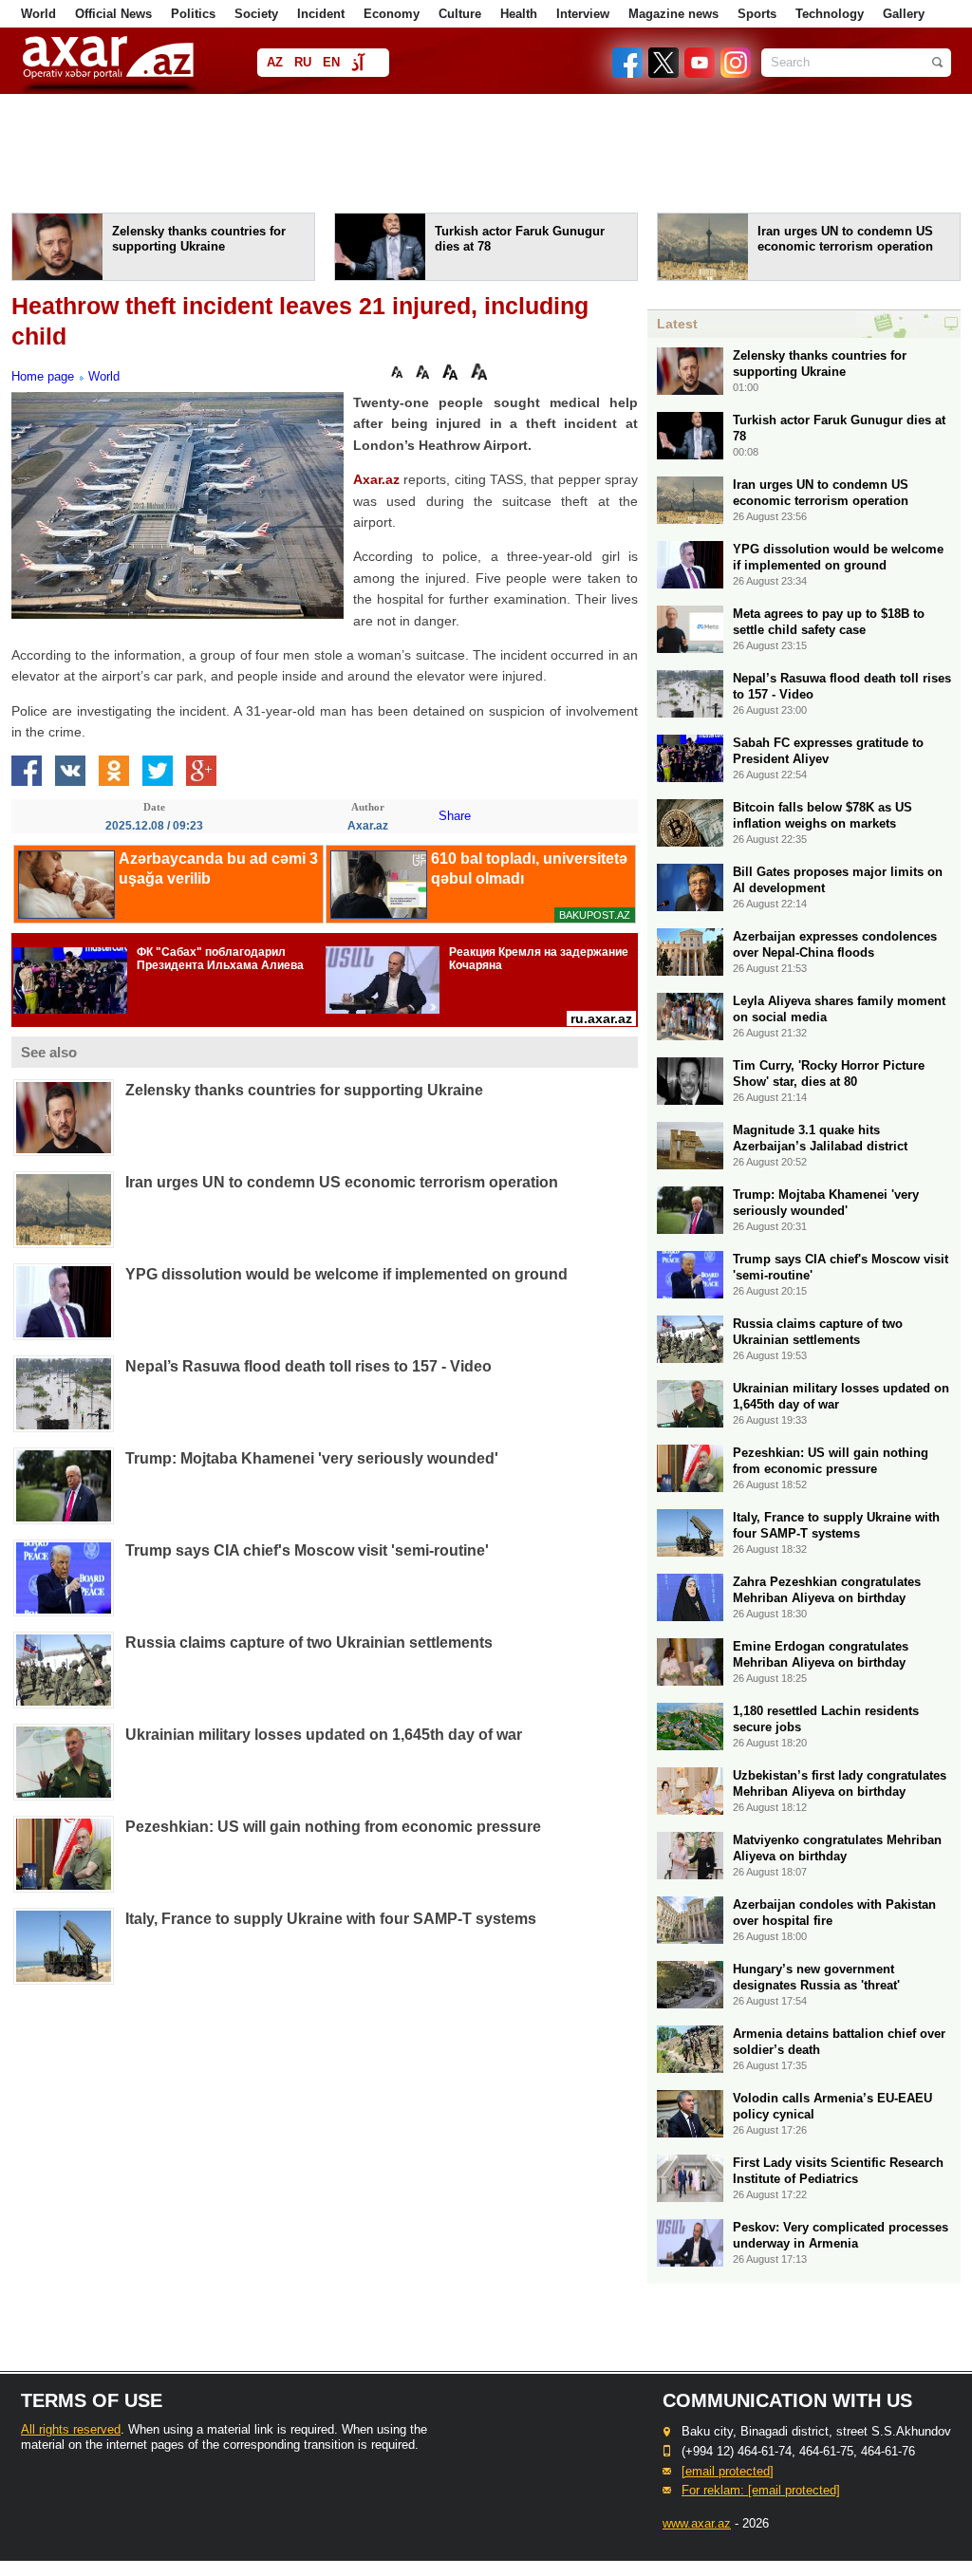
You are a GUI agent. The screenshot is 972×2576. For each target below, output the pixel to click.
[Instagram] (735, 74)
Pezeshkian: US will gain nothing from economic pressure (333, 1827)
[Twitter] (664, 74)
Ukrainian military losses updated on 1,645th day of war (324, 1735)
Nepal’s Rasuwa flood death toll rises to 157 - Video (308, 1366)
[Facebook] (628, 74)
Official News (113, 14)
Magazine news (673, 14)
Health (519, 14)
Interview (583, 14)
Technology (830, 14)
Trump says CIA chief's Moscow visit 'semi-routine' (307, 1550)
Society (256, 14)
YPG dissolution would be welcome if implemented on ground (346, 1274)
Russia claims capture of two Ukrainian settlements (309, 1643)
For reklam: (761, 2490)
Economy (392, 14)
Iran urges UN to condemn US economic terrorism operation (342, 1182)
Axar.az (376, 479)
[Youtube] (701, 74)
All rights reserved (71, 2429)
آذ (357, 64)
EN (331, 62)
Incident (321, 14)
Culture (460, 14)
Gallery (904, 14)
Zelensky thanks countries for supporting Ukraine (304, 1090)
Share (455, 816)
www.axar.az (697, 2523)
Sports (757, 14)
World (38, 14)
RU (303, 62)
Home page (43, 376)
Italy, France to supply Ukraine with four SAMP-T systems (331, 1919)
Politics (193, 14)
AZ (275, 62)
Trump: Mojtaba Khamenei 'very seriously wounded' (312, 1458)
